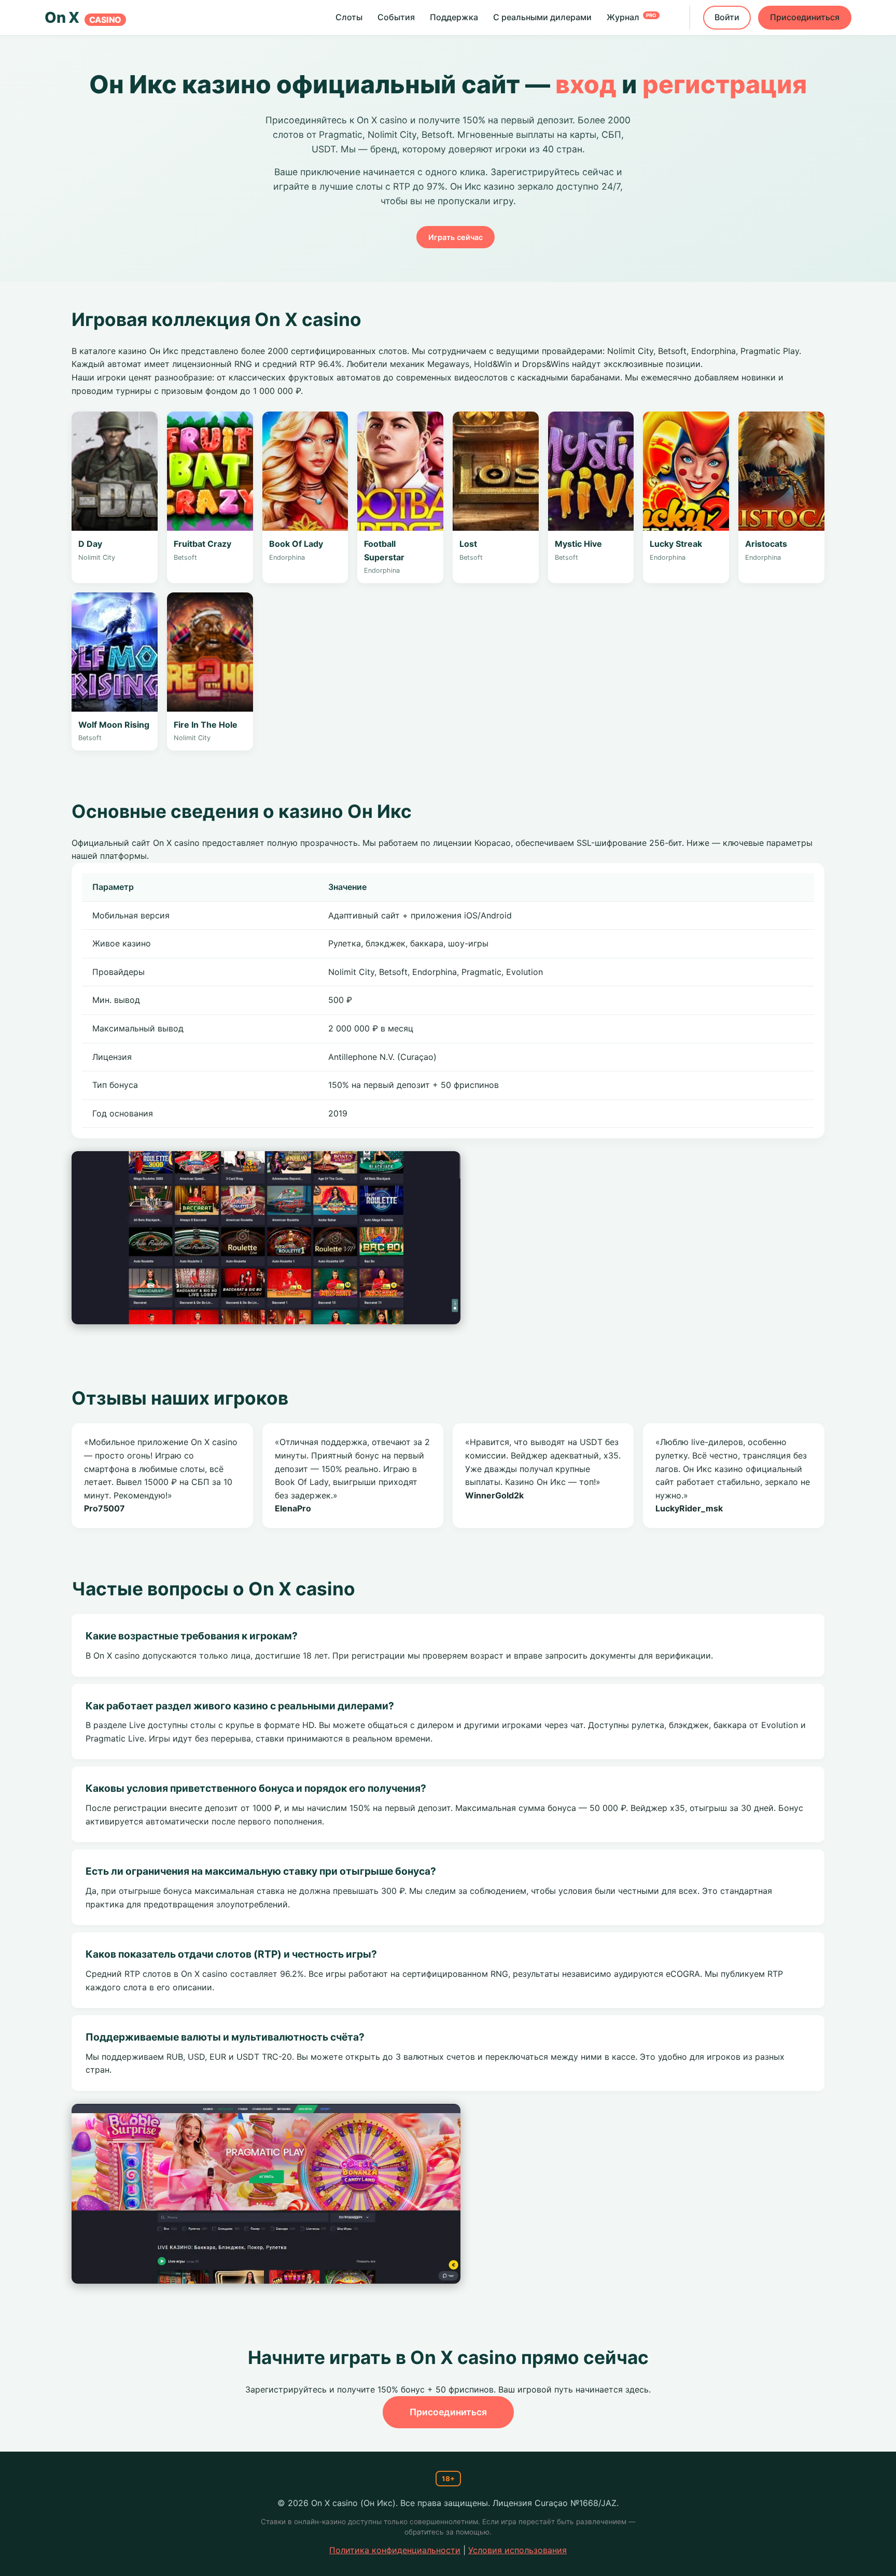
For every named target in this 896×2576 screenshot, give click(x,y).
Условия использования (517, 2550)
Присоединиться (805, 17)
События (396, 17)
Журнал (632, 17)
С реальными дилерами (542, 17)
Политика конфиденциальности (395, 2550)
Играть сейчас (456, 237)
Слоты (349, 17)
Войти (727, 17)
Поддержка (454, 17)
